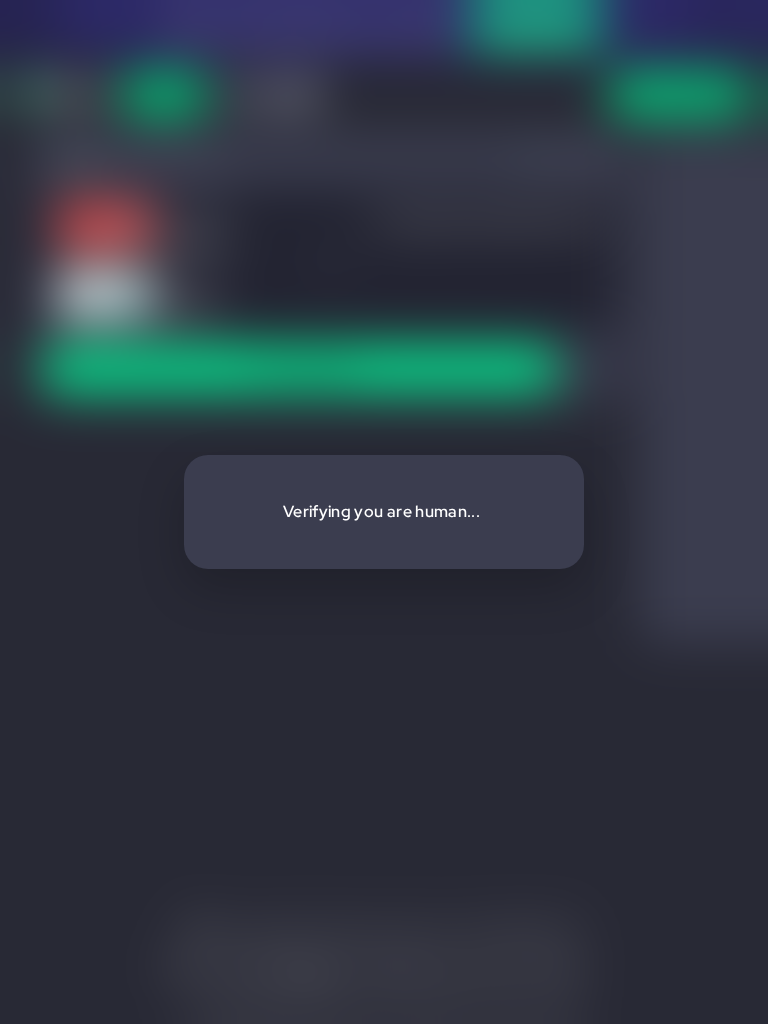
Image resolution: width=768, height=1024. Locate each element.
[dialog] (384, 512)
